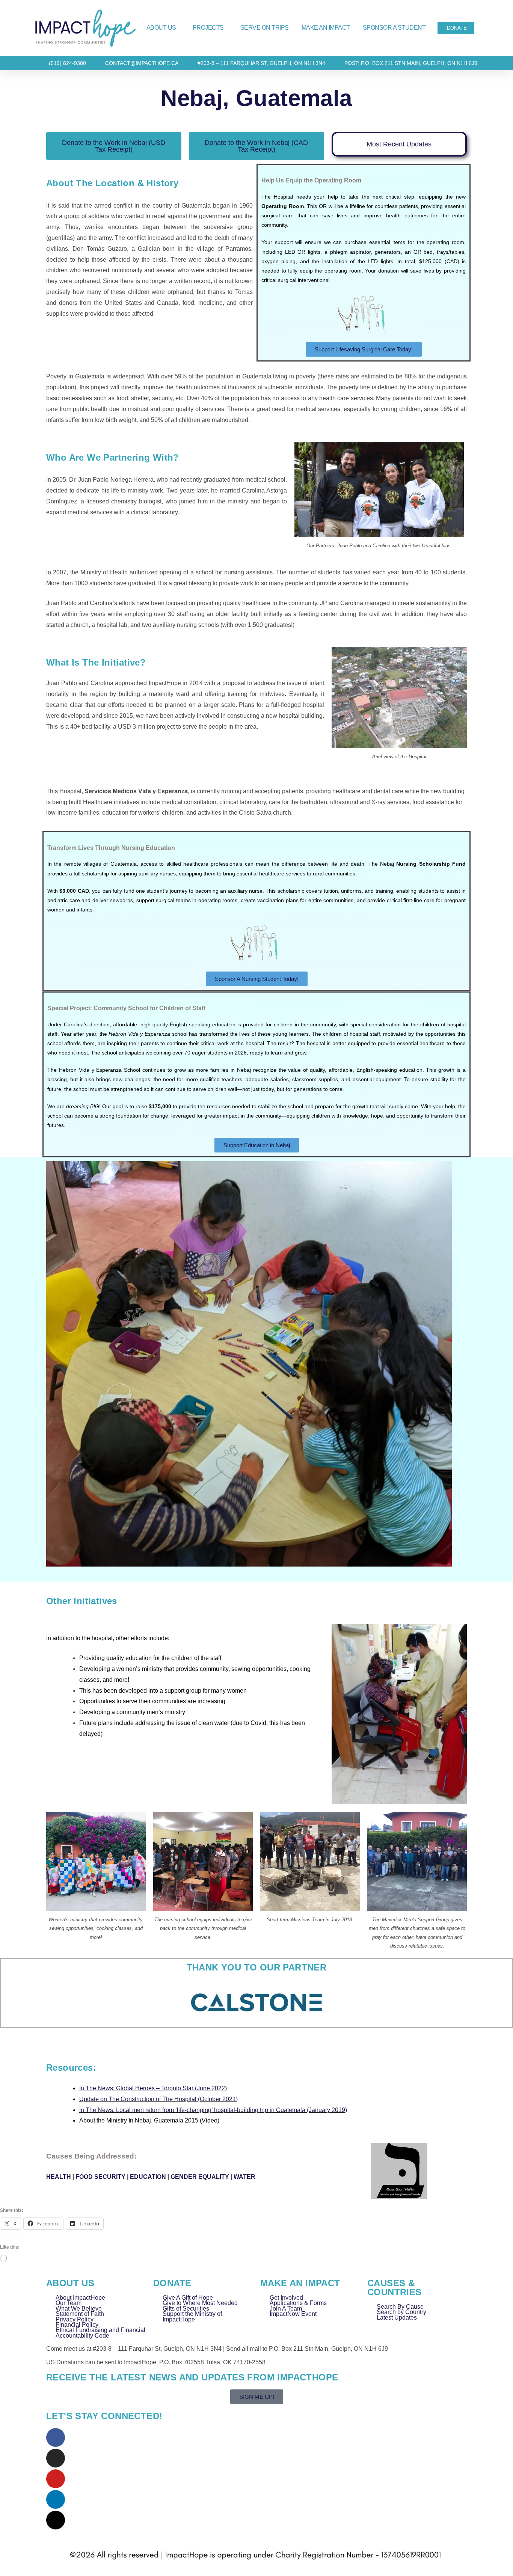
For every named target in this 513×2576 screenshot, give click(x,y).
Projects (208, 28)
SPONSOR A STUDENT (394, 28)
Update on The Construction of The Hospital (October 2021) (158, 2099)
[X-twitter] (56, 2520)
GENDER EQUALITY (200, 2177)
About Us (161, 28)
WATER (244, 2177)
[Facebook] (56, 2437)
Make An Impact (326, 28)
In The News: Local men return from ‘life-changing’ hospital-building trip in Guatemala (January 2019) (213, 2110)
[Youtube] (56, 2479)
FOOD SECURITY (100, 2177)
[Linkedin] (56, 2499)
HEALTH (59, 2177)
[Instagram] (56, 2458)
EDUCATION (148, 2177)
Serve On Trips (265, 28)
